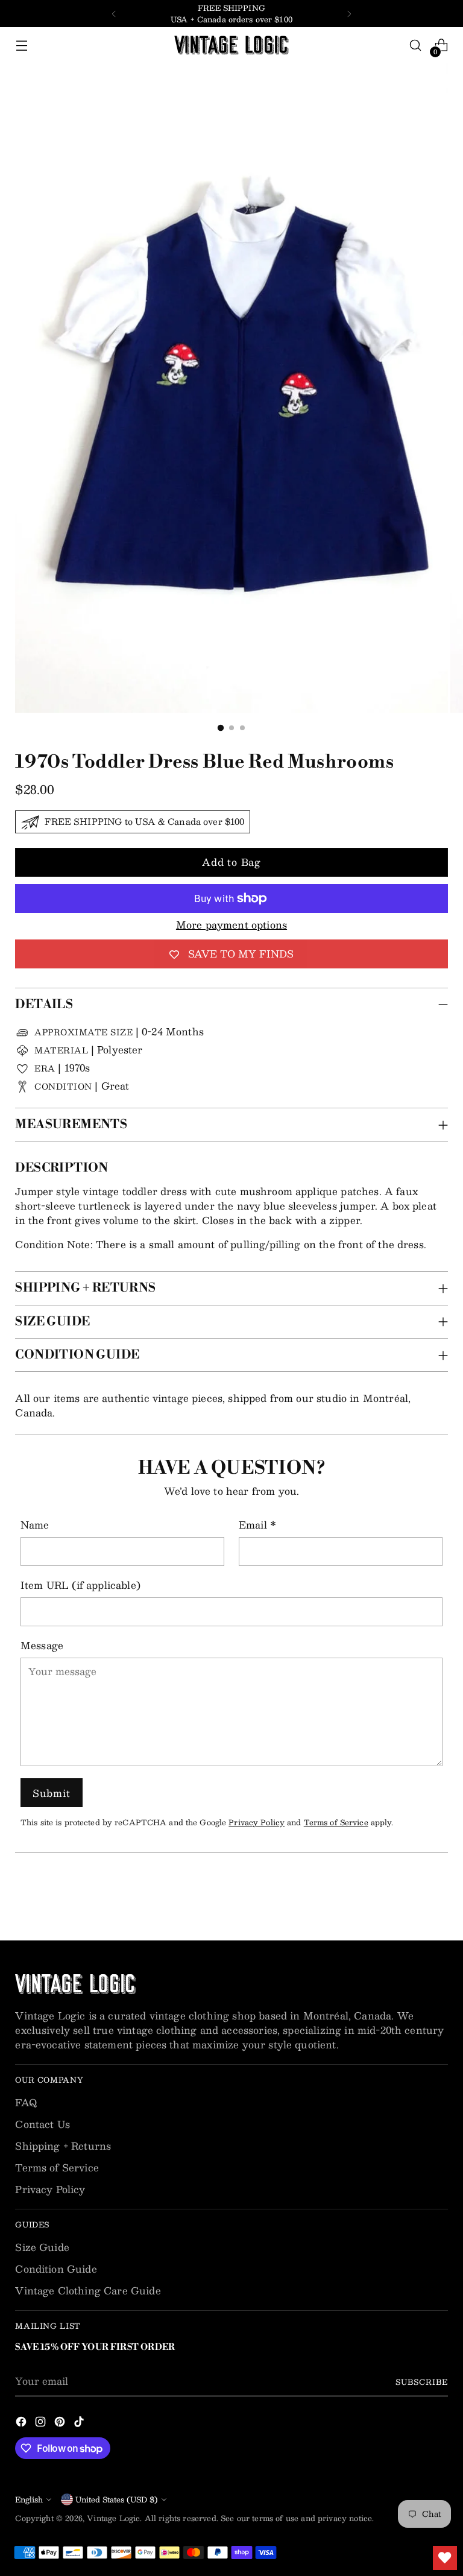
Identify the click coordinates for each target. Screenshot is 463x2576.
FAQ (26, 2102)
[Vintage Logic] (231, 45)
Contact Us (43, 2124)
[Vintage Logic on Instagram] (42, 2423)
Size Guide (42, 2247)
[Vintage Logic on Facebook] (22, 2423)
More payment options (231, 925)
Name (35, 1525)
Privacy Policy (257, 1822)
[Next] (349, 14)
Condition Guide (56, 2269)
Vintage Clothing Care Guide (88, 2290)
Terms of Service (336, 1822)
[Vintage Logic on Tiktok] (80, 2423)
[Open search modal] (416, 46)
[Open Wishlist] (445, 2558)
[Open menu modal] (21, 46)
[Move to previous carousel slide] (410, 1899)
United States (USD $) (117, 2499)
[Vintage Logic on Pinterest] (61, 2423)
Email (257, 1525)
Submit (52, 1793)
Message (42, 1646)
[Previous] (114, 14)
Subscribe (421, 2382)
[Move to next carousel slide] (438, 1899)
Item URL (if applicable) (80, 1585)
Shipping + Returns (63, 2146)
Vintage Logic (113, 2518)
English (29, 2499)
